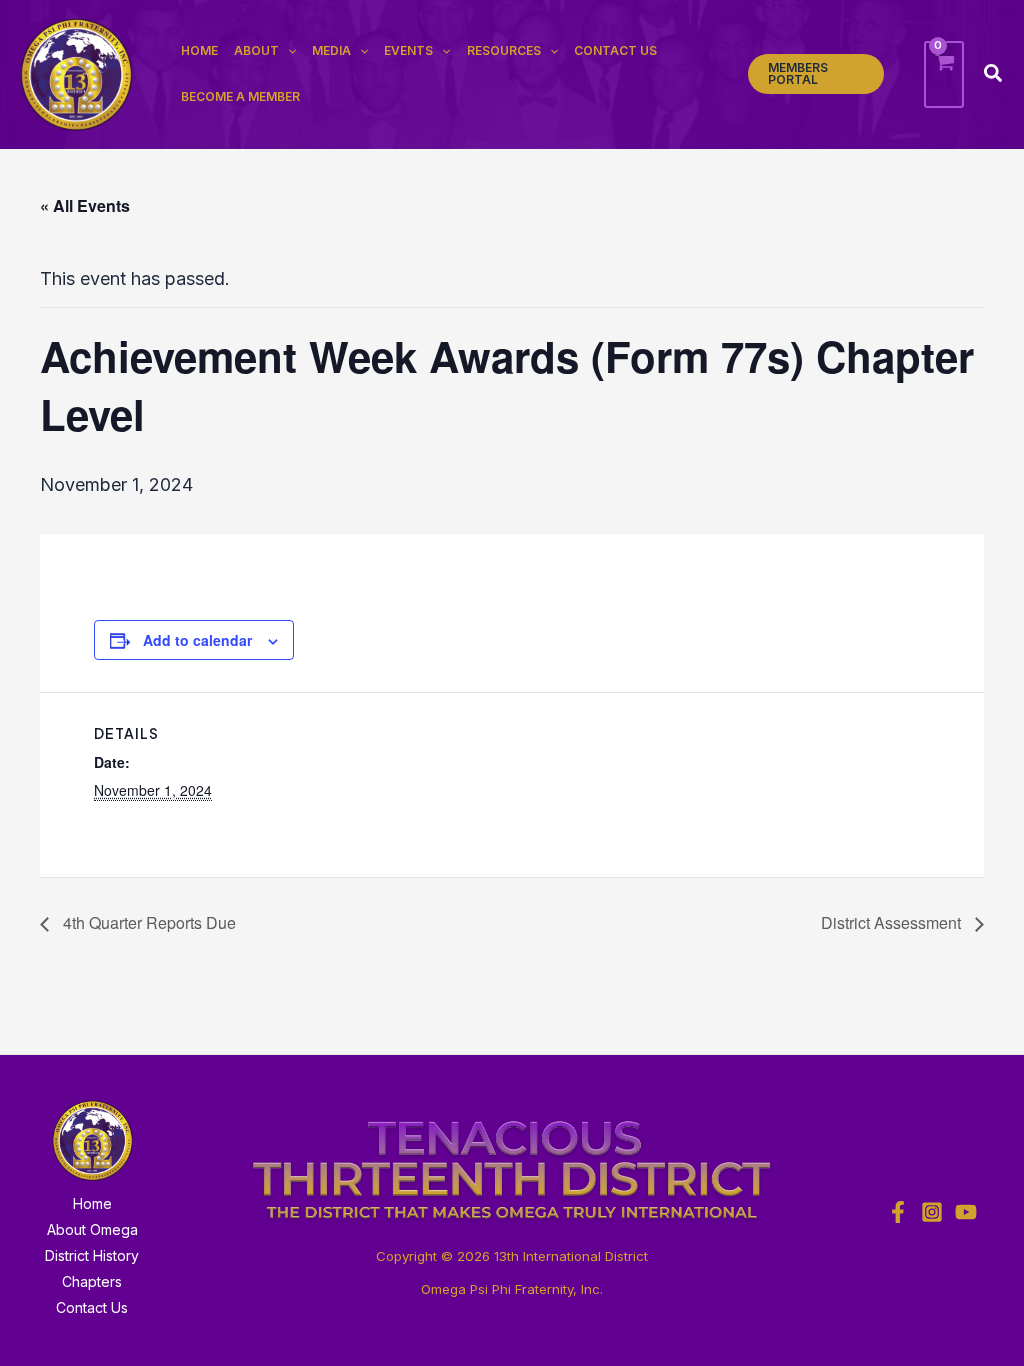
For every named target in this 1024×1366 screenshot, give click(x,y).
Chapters (92, 1281)
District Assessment (893, 922)
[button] (816, 74)
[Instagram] (932, 1212)
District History (92, 1255)
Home (92, 1203)
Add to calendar (197, 640)
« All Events (85, 205)
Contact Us (92, 1307)
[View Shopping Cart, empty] (944, 74)
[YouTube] (966, 1212)
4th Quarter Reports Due (147, 922)
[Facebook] (898, 1212)
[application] (287, 51)
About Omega (92, 1229)
